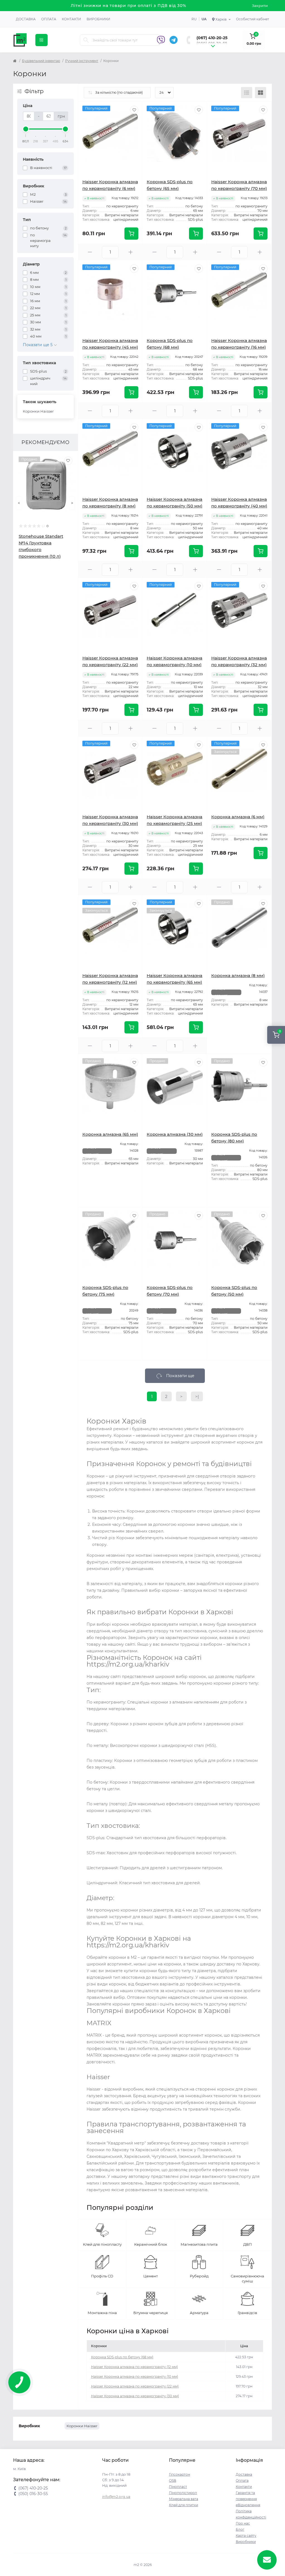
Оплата (49, 19)
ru (194, 19)
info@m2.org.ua (116, 2497)
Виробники (98, 19)
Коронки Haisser (38, 411)
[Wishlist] (68, 461)
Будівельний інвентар (41, 61)
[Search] (86, 40)
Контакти (71, 19)
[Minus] (90, 252)
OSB (173, 2480)
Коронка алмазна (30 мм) (175, 1134)
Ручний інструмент (82, 61)
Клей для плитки (184, 2505)
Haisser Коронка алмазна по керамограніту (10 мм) (135, 2377)
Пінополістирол (183, 2493)
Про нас (243, 2523)
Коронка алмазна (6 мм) (238, 817)
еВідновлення (248, 2505)
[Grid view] (261, 93)
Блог (240, 2529)
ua (204, 19)
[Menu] (41, 40)
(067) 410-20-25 (212, 38)
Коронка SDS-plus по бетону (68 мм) (122, 2357)
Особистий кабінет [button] (253, 19)
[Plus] (131, 252)
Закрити (260, 6)
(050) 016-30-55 (212, 43)
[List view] (247, 93)
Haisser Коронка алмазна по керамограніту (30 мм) (135, 2396)
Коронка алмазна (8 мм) (238, 975)
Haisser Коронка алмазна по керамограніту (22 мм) (135, 2386)
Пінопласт (178, 2487)
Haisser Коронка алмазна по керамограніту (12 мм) (134, 2367)
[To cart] (131, 234)
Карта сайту (246, 2536)
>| (197, 1396)
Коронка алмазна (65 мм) (110, 1134)
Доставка (26, 19)
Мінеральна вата (184, 2499)
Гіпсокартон (180, 2474)
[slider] (26, 129)
